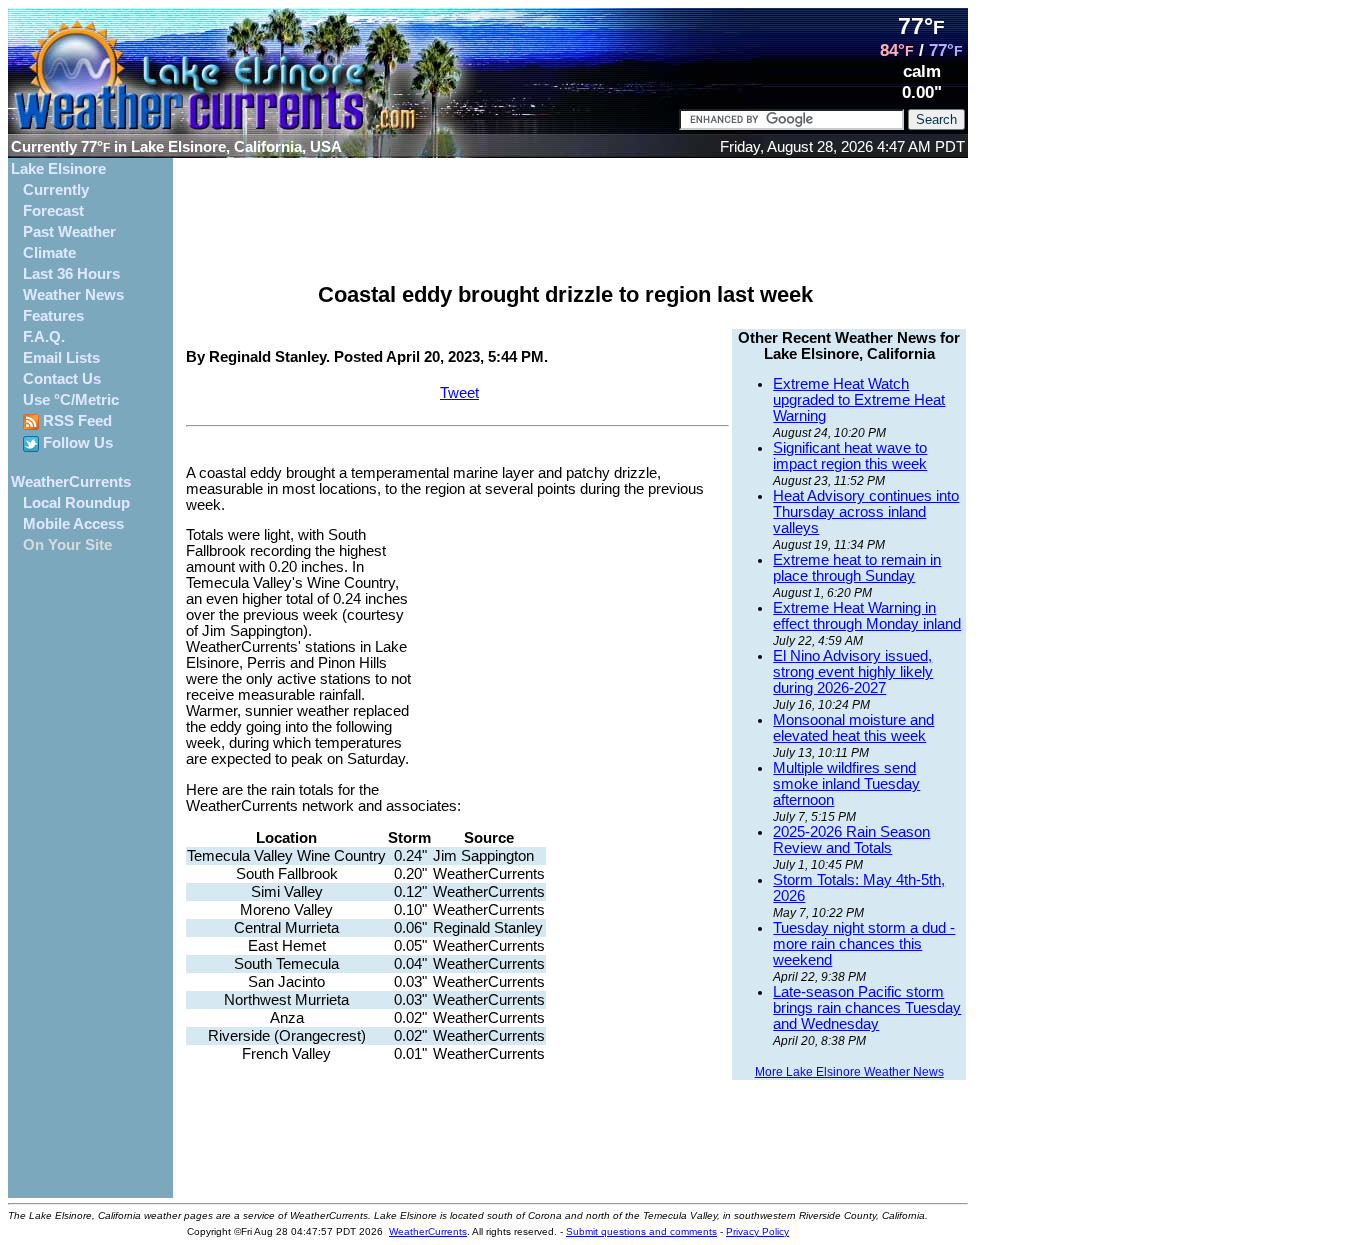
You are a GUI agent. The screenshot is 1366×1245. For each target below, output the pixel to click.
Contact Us (62, 379)
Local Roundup (76, 503)
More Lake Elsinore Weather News (849, 1072)
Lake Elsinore (58, 169)
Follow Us (76, 443)
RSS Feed (75, 421)
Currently (56, 190)
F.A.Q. (44, 337)
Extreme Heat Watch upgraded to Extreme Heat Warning (859, 400)
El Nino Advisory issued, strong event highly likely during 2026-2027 (853, 672)
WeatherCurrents (71, 482)
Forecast (53, 211)
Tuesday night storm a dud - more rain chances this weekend (864, 944)
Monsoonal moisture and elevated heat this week (853, 728)
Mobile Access (73, 524)
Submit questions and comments (641, 1231)
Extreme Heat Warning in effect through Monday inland (867, 616)
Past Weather (69, 232)
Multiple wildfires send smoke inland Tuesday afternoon (846, 784)
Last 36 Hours (71, 274)
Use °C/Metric (71, 400)
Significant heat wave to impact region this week (850, 456)
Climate (49, 253)
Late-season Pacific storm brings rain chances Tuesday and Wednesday (867, 1008)
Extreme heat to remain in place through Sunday (857, 568)
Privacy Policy (757, 1231)
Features (53, 316)
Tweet (459, 393)
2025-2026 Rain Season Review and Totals (851, 840)
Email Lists (61, 358)
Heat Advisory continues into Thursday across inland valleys (866, 512)
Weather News (73, 295)
